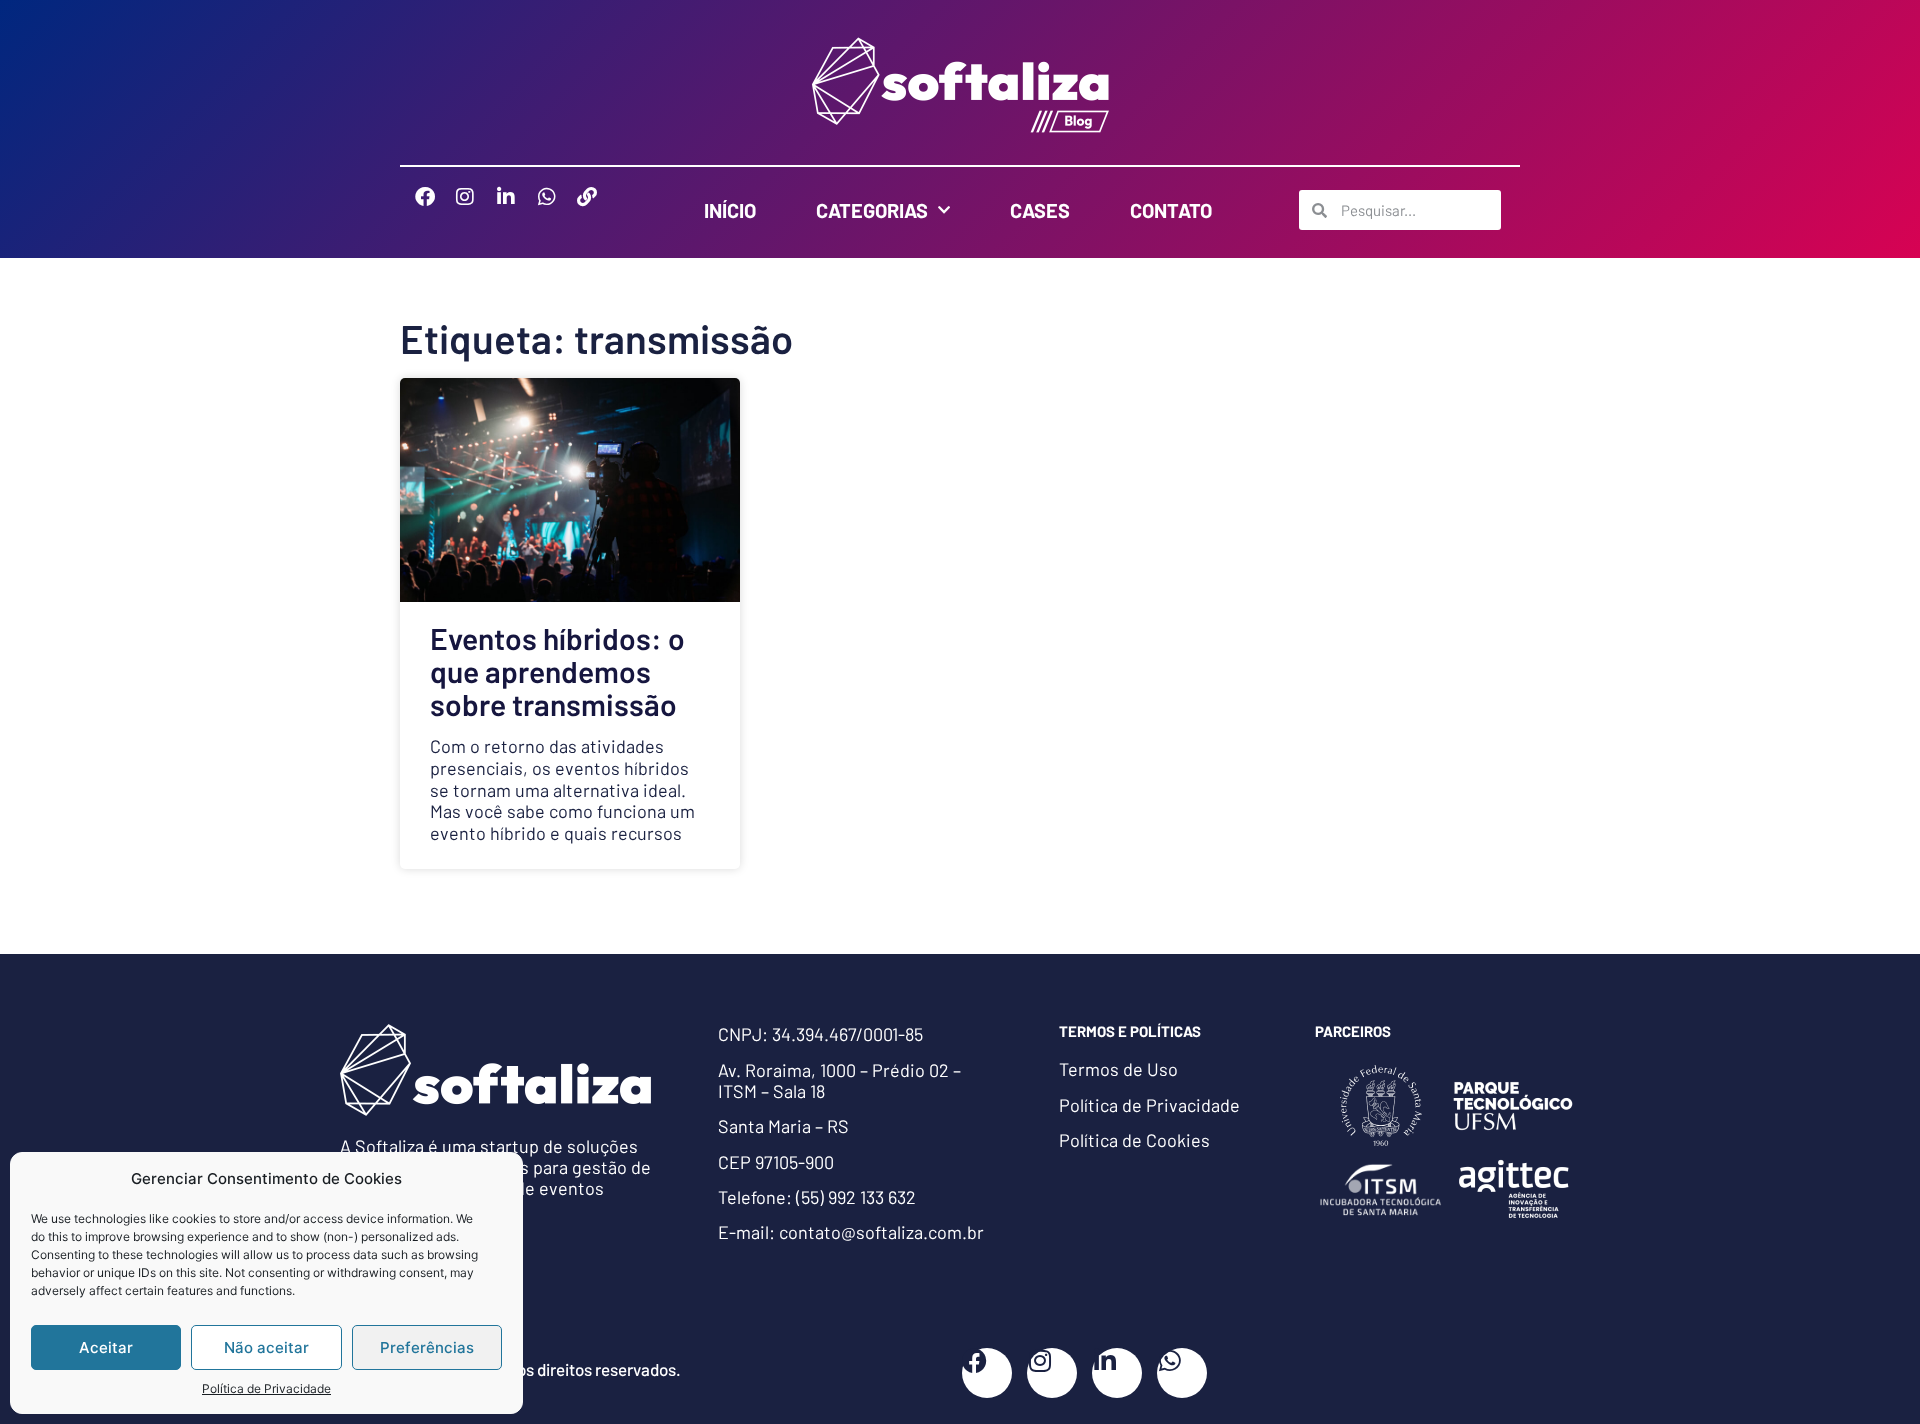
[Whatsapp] (557, 207)
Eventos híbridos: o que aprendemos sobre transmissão (557, 671)
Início (730, 210)
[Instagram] (475, 207)
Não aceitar (266, 1347)
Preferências (427, 1347)
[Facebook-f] (435, 207)
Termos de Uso (1118, 1069)
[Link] (597, 207)
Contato (1171, 210)
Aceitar (106, 1347)
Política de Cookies (1134, 1140)
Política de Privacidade (266, 1388)
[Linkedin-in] (516, 207)
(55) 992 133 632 (856, 1197)
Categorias (872, 210)
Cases (1040, 210)
